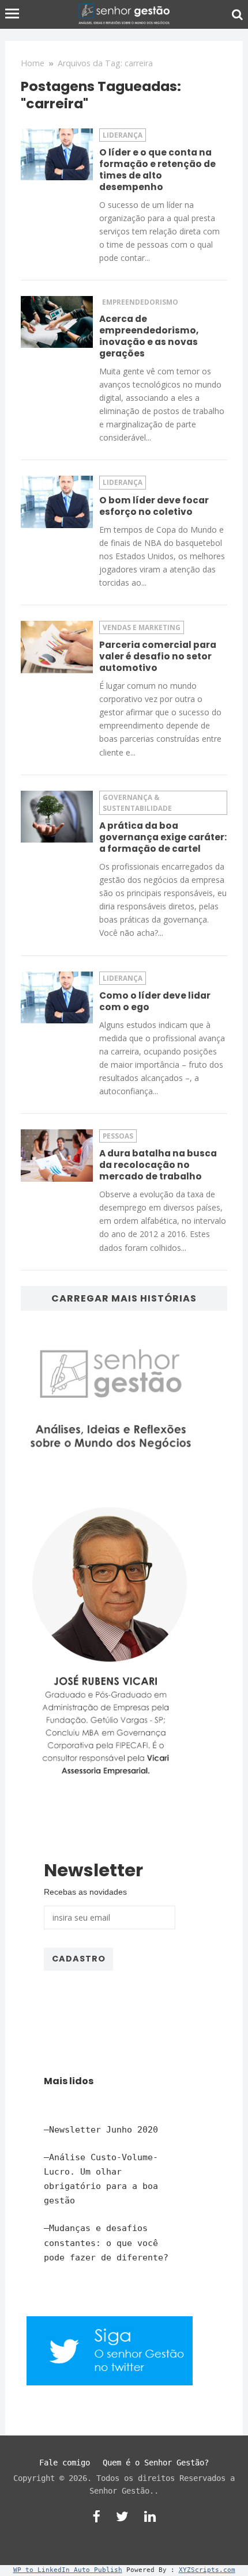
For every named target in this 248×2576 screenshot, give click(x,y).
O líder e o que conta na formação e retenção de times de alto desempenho (157, 170)
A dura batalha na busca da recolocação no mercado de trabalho (158, 1165)
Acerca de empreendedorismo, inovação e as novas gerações (149, 336)
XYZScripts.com (207, 2570)
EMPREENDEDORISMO (140, 302)
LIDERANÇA (123, 135)
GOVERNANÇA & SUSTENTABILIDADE (137, 803)
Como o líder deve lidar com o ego (155, 1001)
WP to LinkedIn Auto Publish (68, 2570)
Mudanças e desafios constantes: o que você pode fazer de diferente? (106, 2243)
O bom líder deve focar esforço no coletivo (154, 506)
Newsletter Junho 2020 (104, 2130)
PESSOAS (118, 1136)
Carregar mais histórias (124, 1298)
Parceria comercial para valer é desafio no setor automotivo (158, 656)
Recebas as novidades (85, 1892)
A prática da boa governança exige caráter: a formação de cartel (163, 837)
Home (33, 63)
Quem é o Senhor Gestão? (156, 2463)
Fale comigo (65, 2463)
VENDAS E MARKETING (142, 627)
